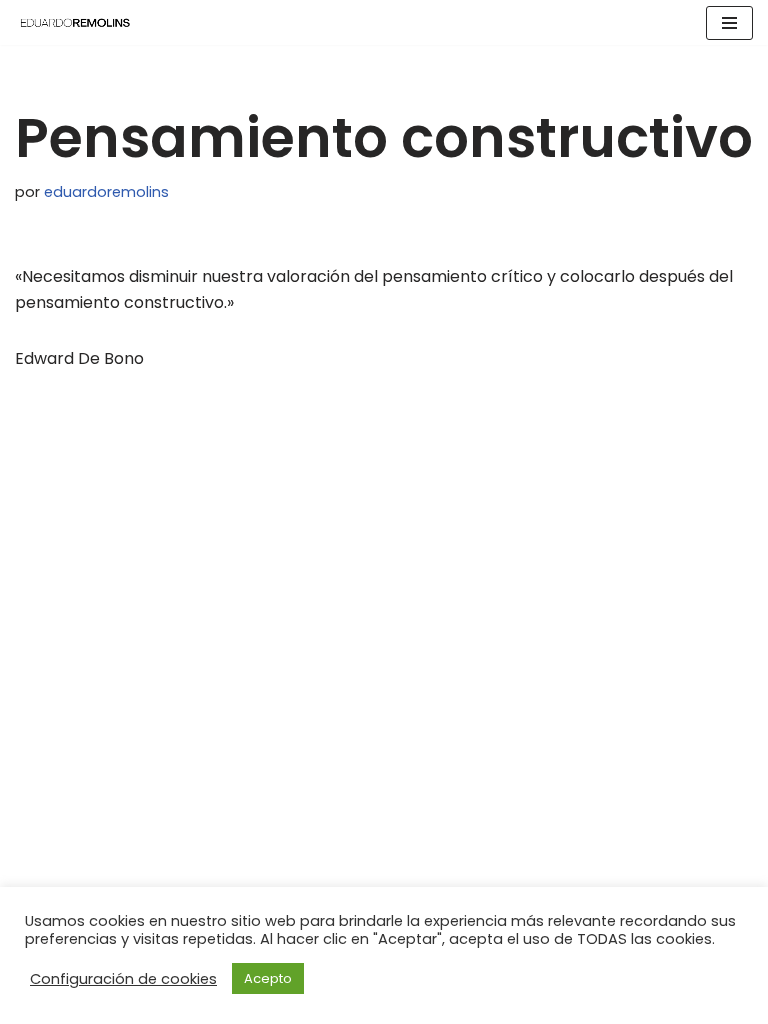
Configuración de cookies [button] (123, 979)
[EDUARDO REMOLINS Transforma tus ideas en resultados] (75, 22)
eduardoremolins (106, 192)
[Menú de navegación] (729, 23)
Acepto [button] (268, 978)
